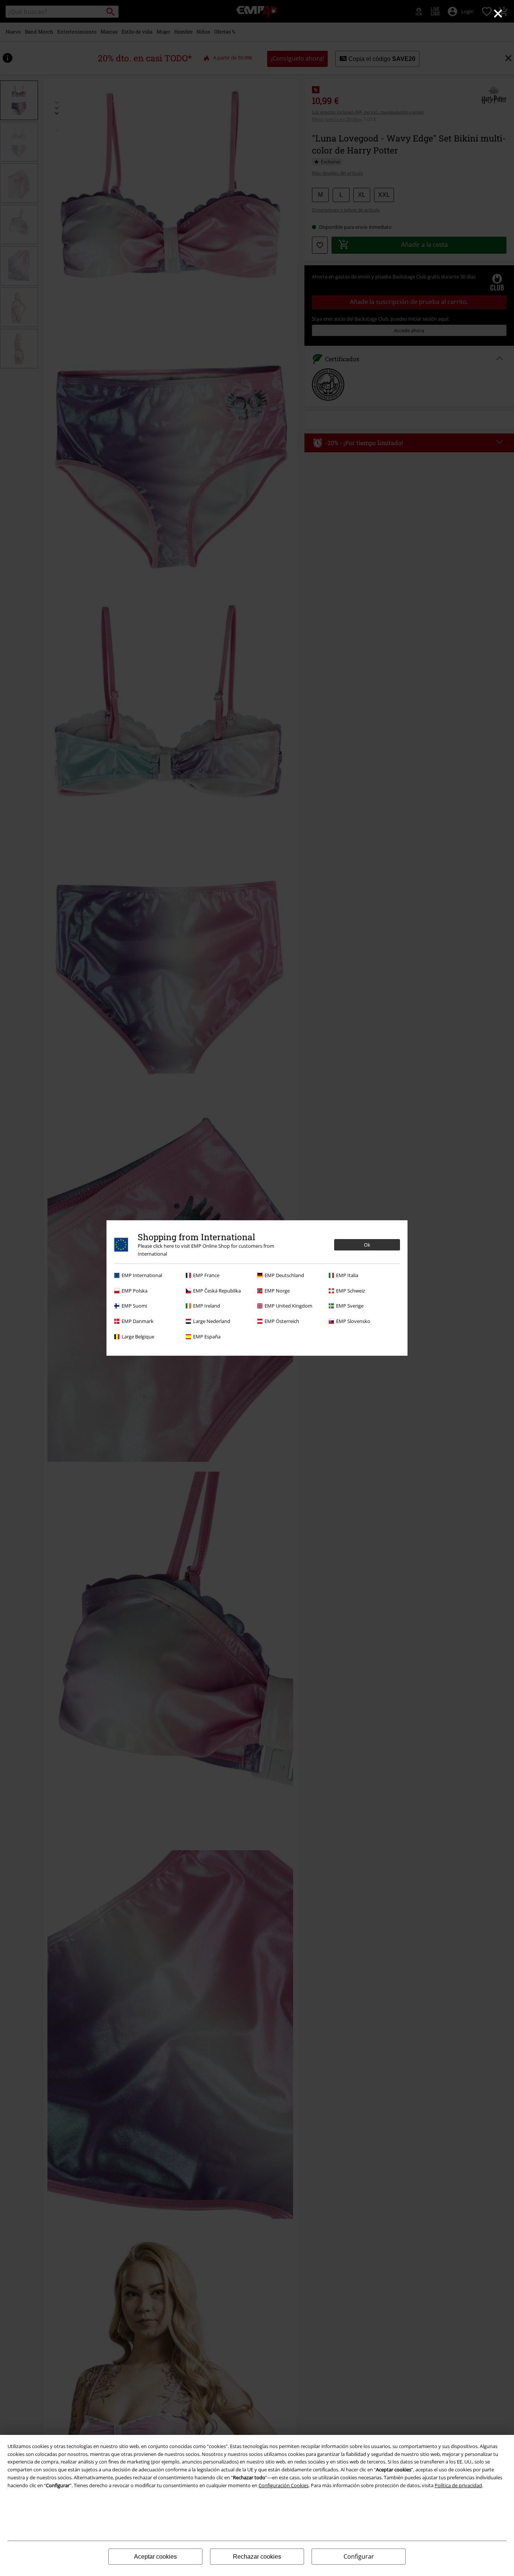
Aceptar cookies (155, 2557)
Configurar (359, 2556)
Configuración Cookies (284, 2485)
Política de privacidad (458, 2485)
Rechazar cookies (257, 2557)
